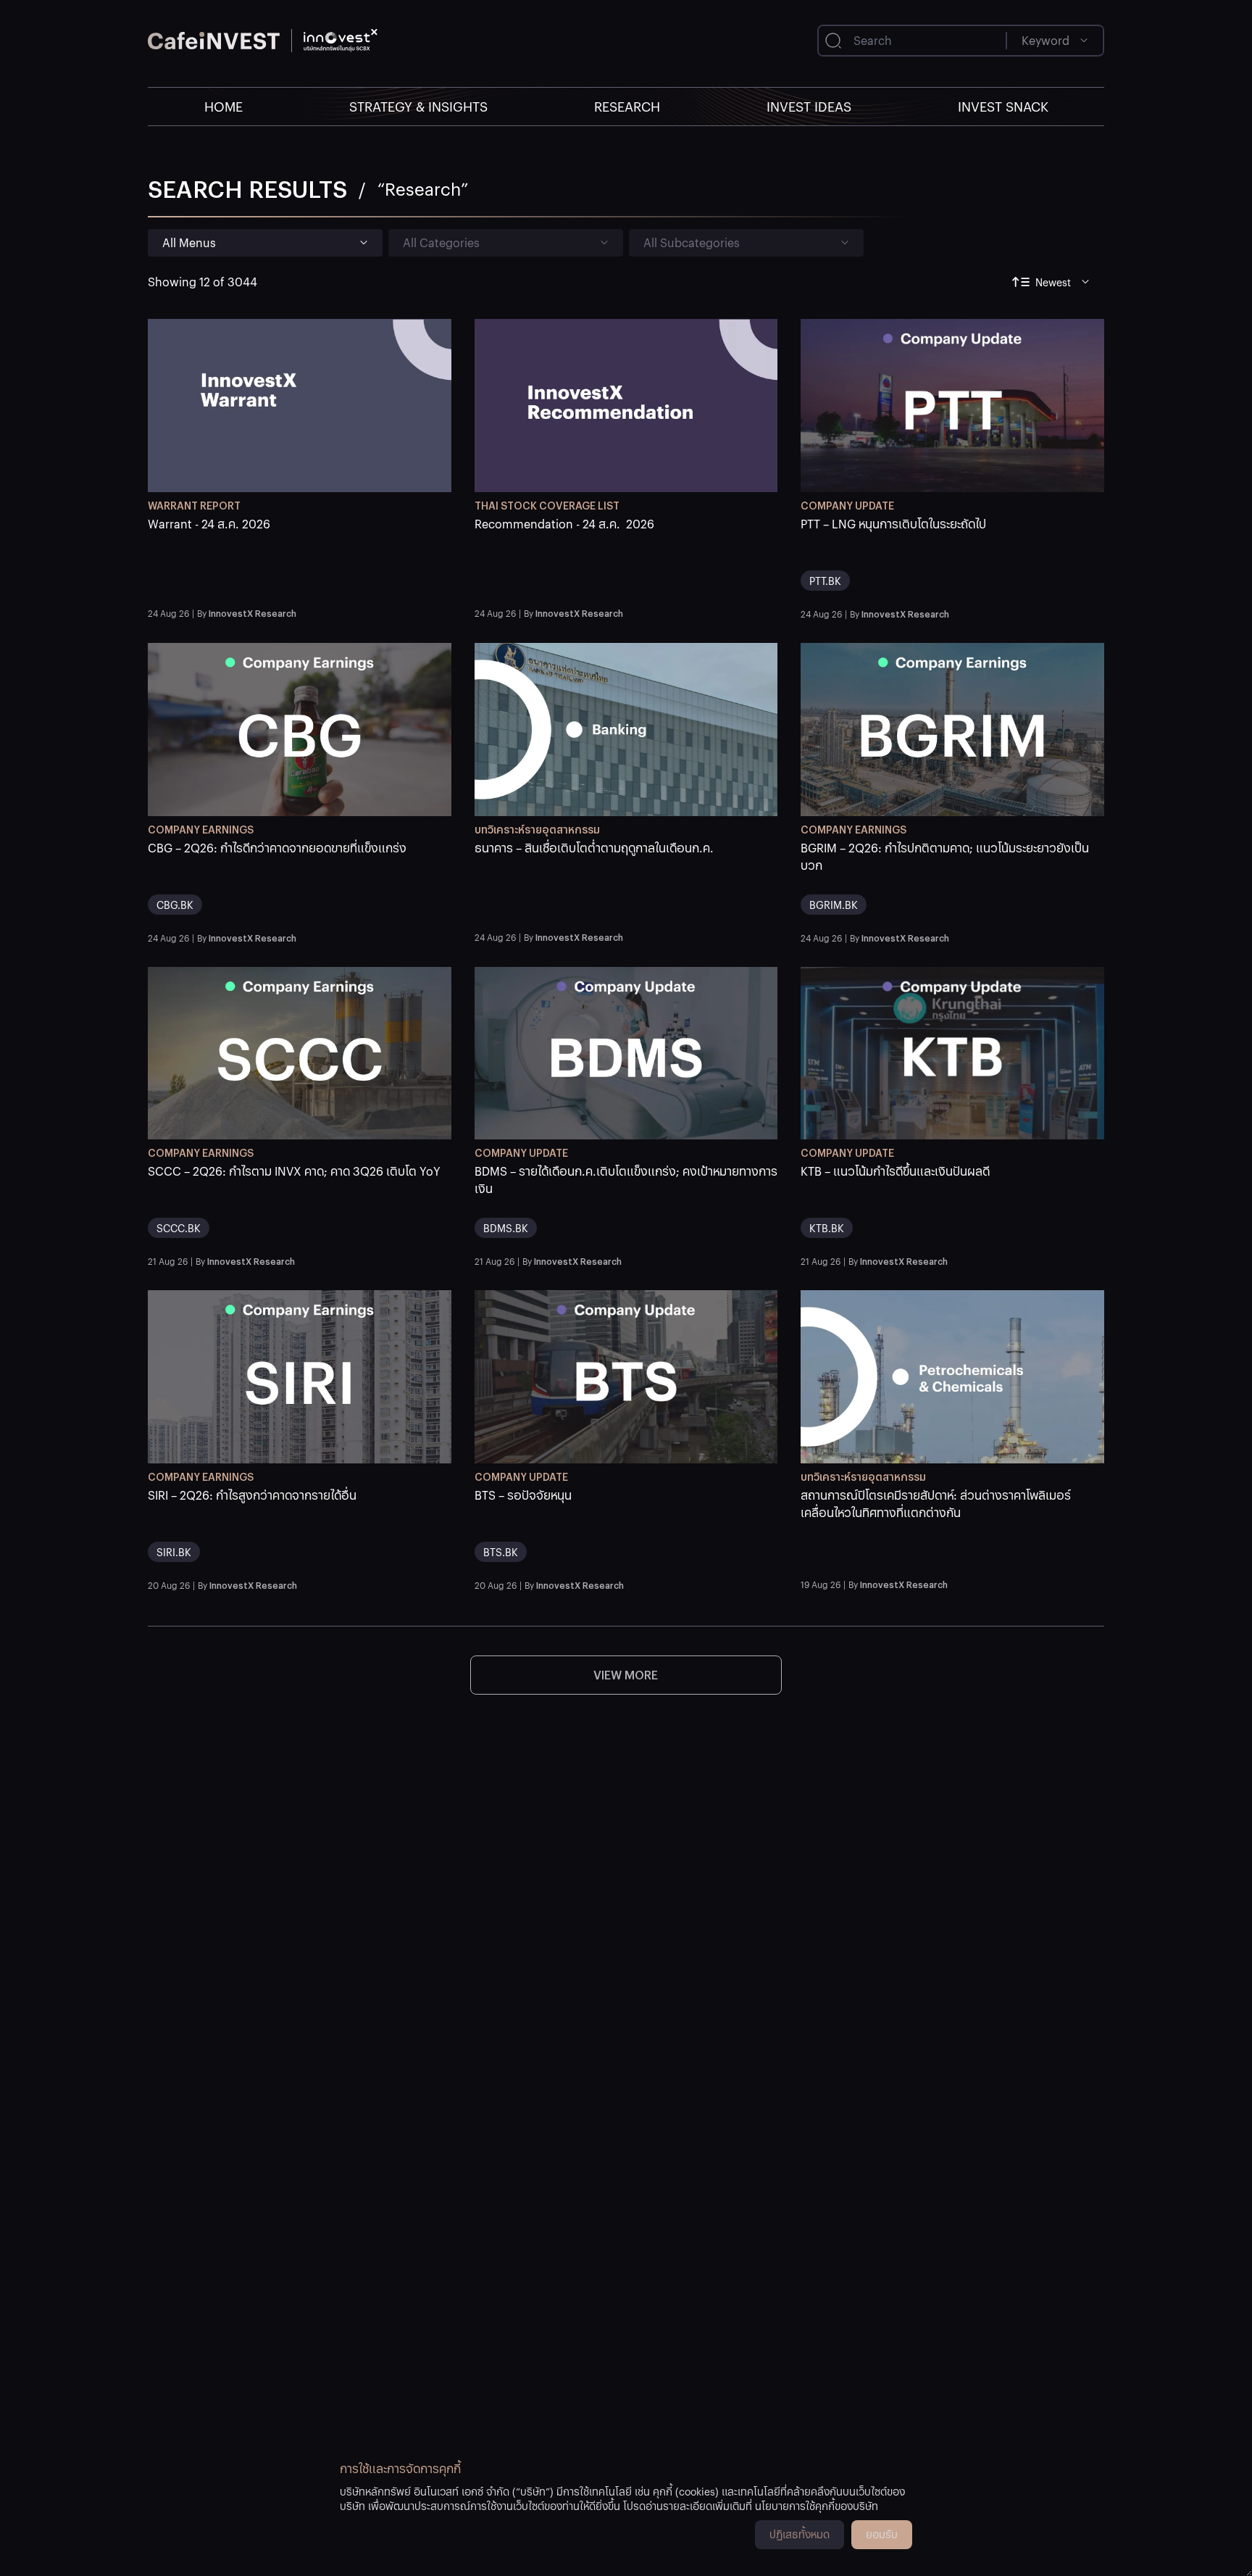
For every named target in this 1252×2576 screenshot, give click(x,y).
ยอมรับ (882, 2534)
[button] (300, 558)
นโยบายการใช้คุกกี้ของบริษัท (817, 2506)
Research (627, 106)
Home (224, 106)
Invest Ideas (809, 106)
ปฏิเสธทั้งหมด (800, 2534)
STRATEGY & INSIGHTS (418, 106)
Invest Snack (1003, 106)
